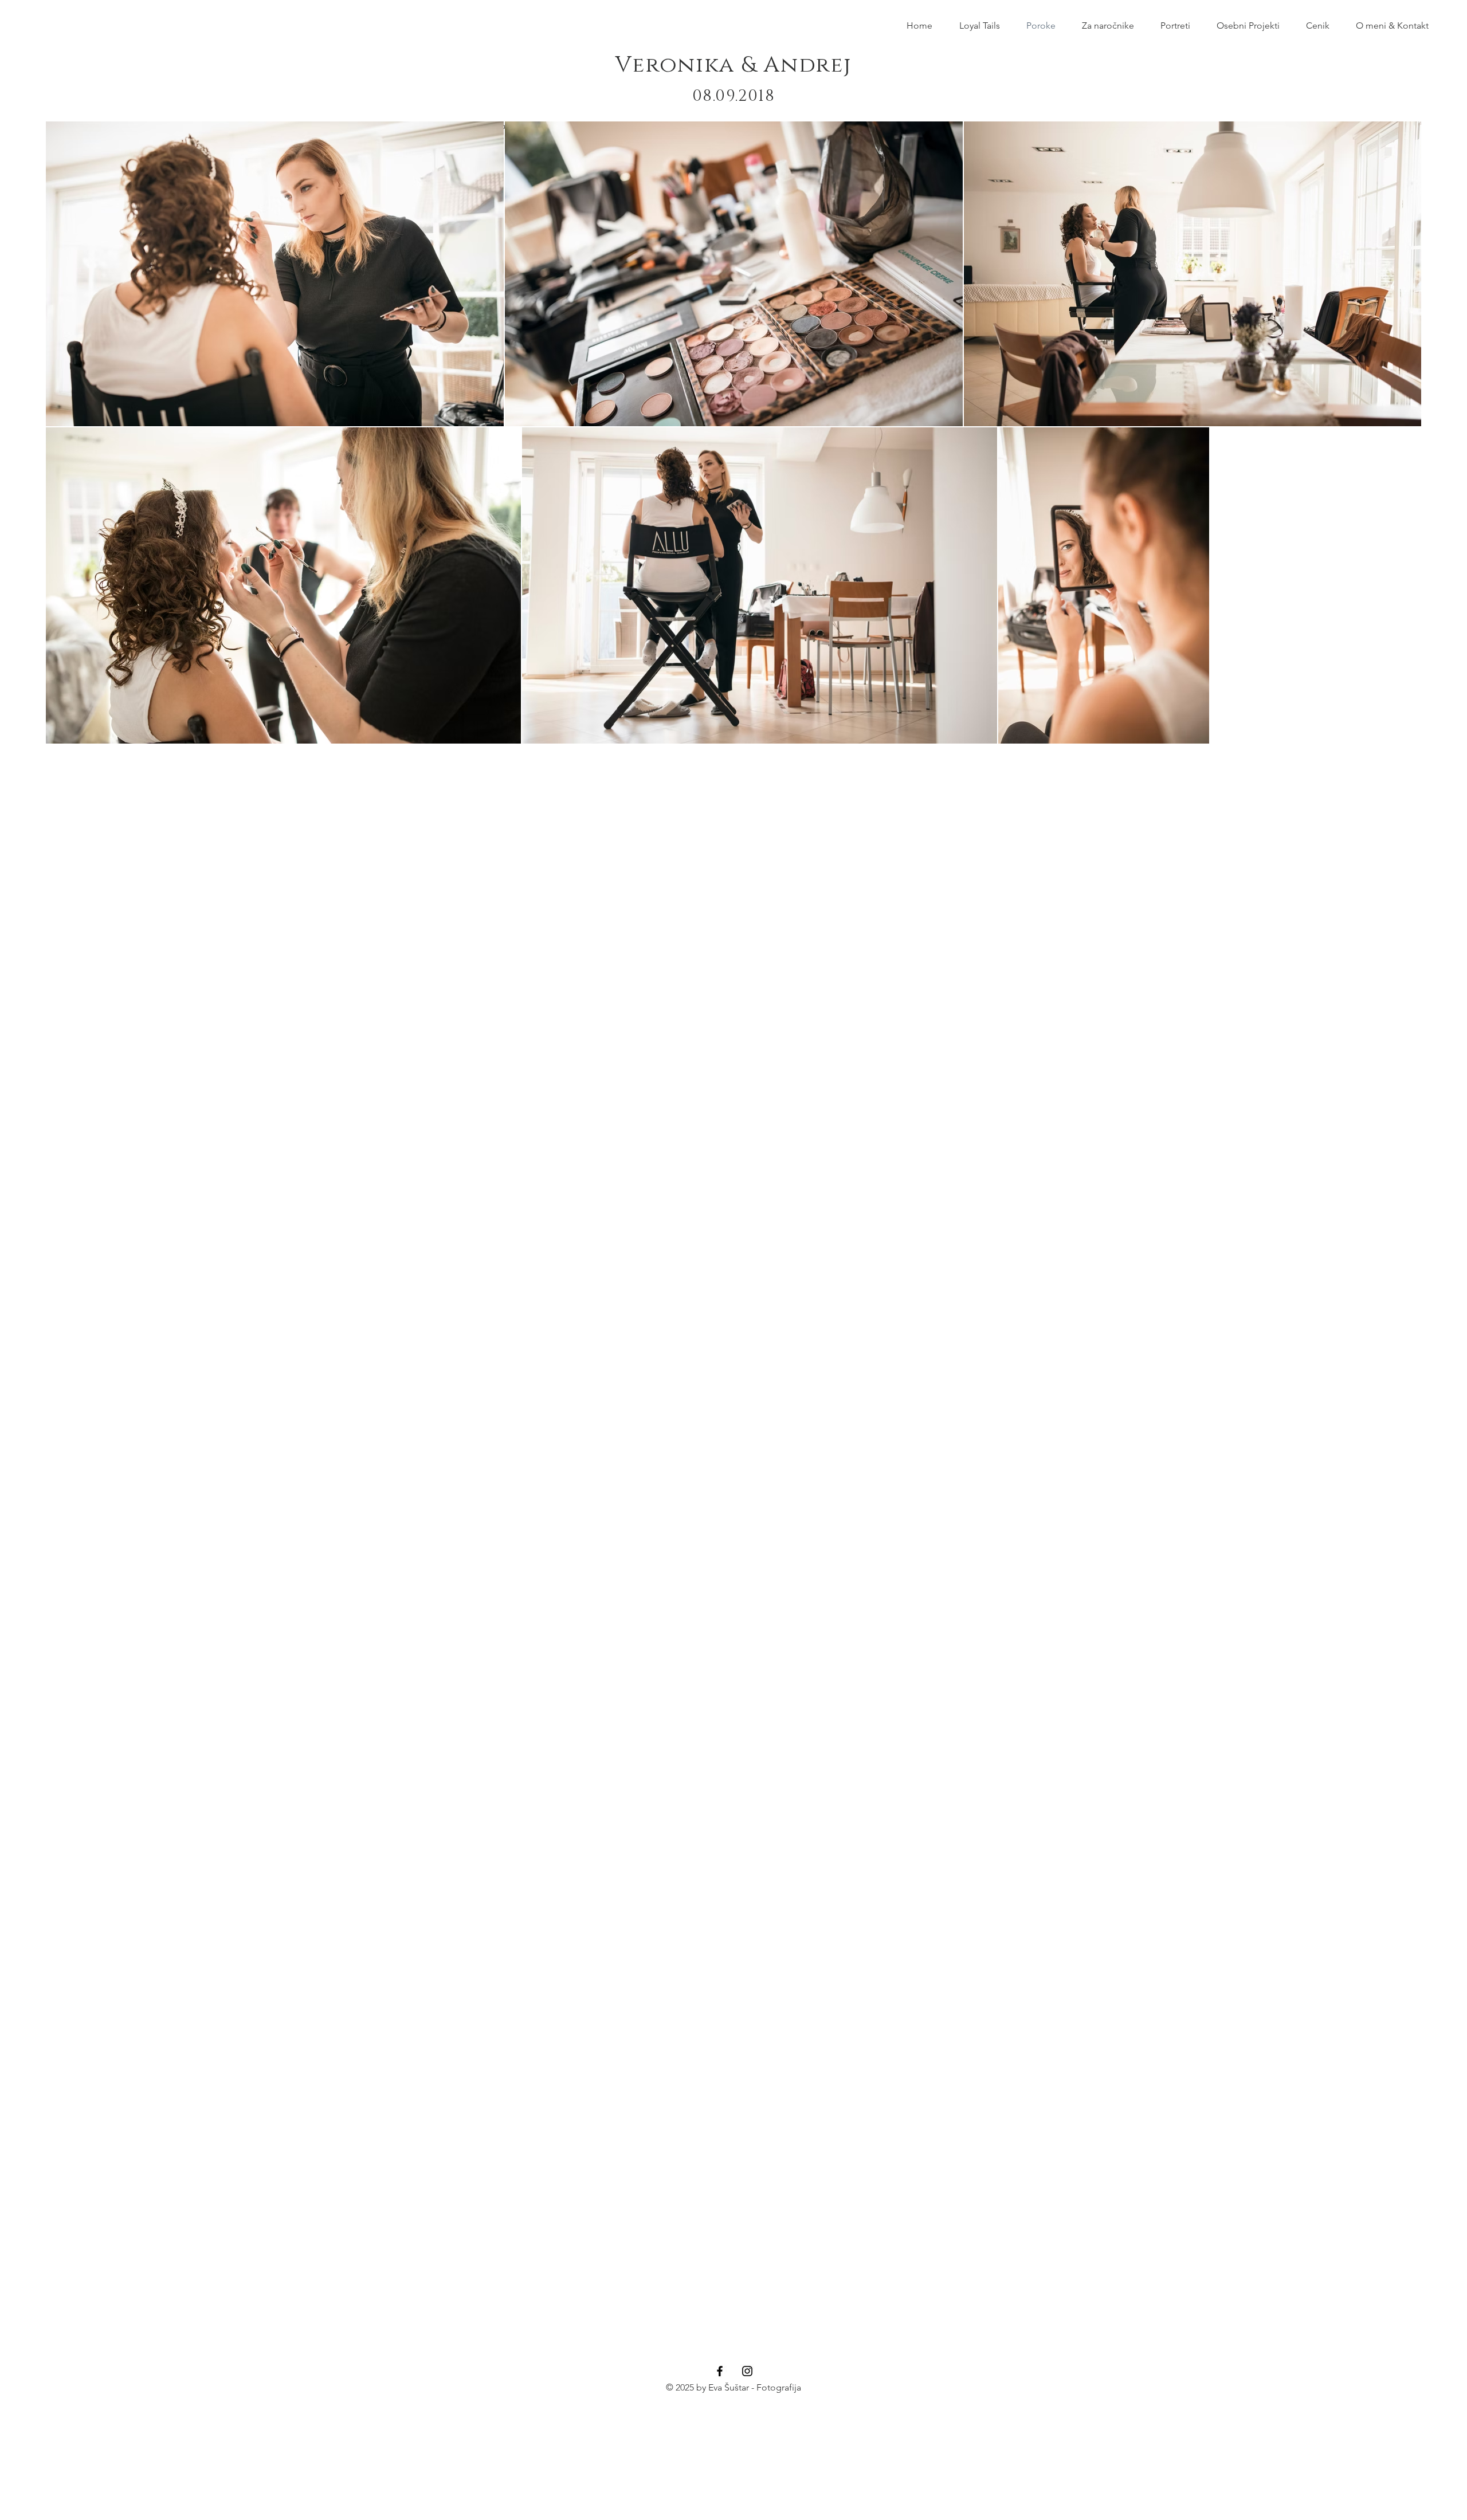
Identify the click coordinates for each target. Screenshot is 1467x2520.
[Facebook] (720, 2371)
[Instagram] (747, 2371)
